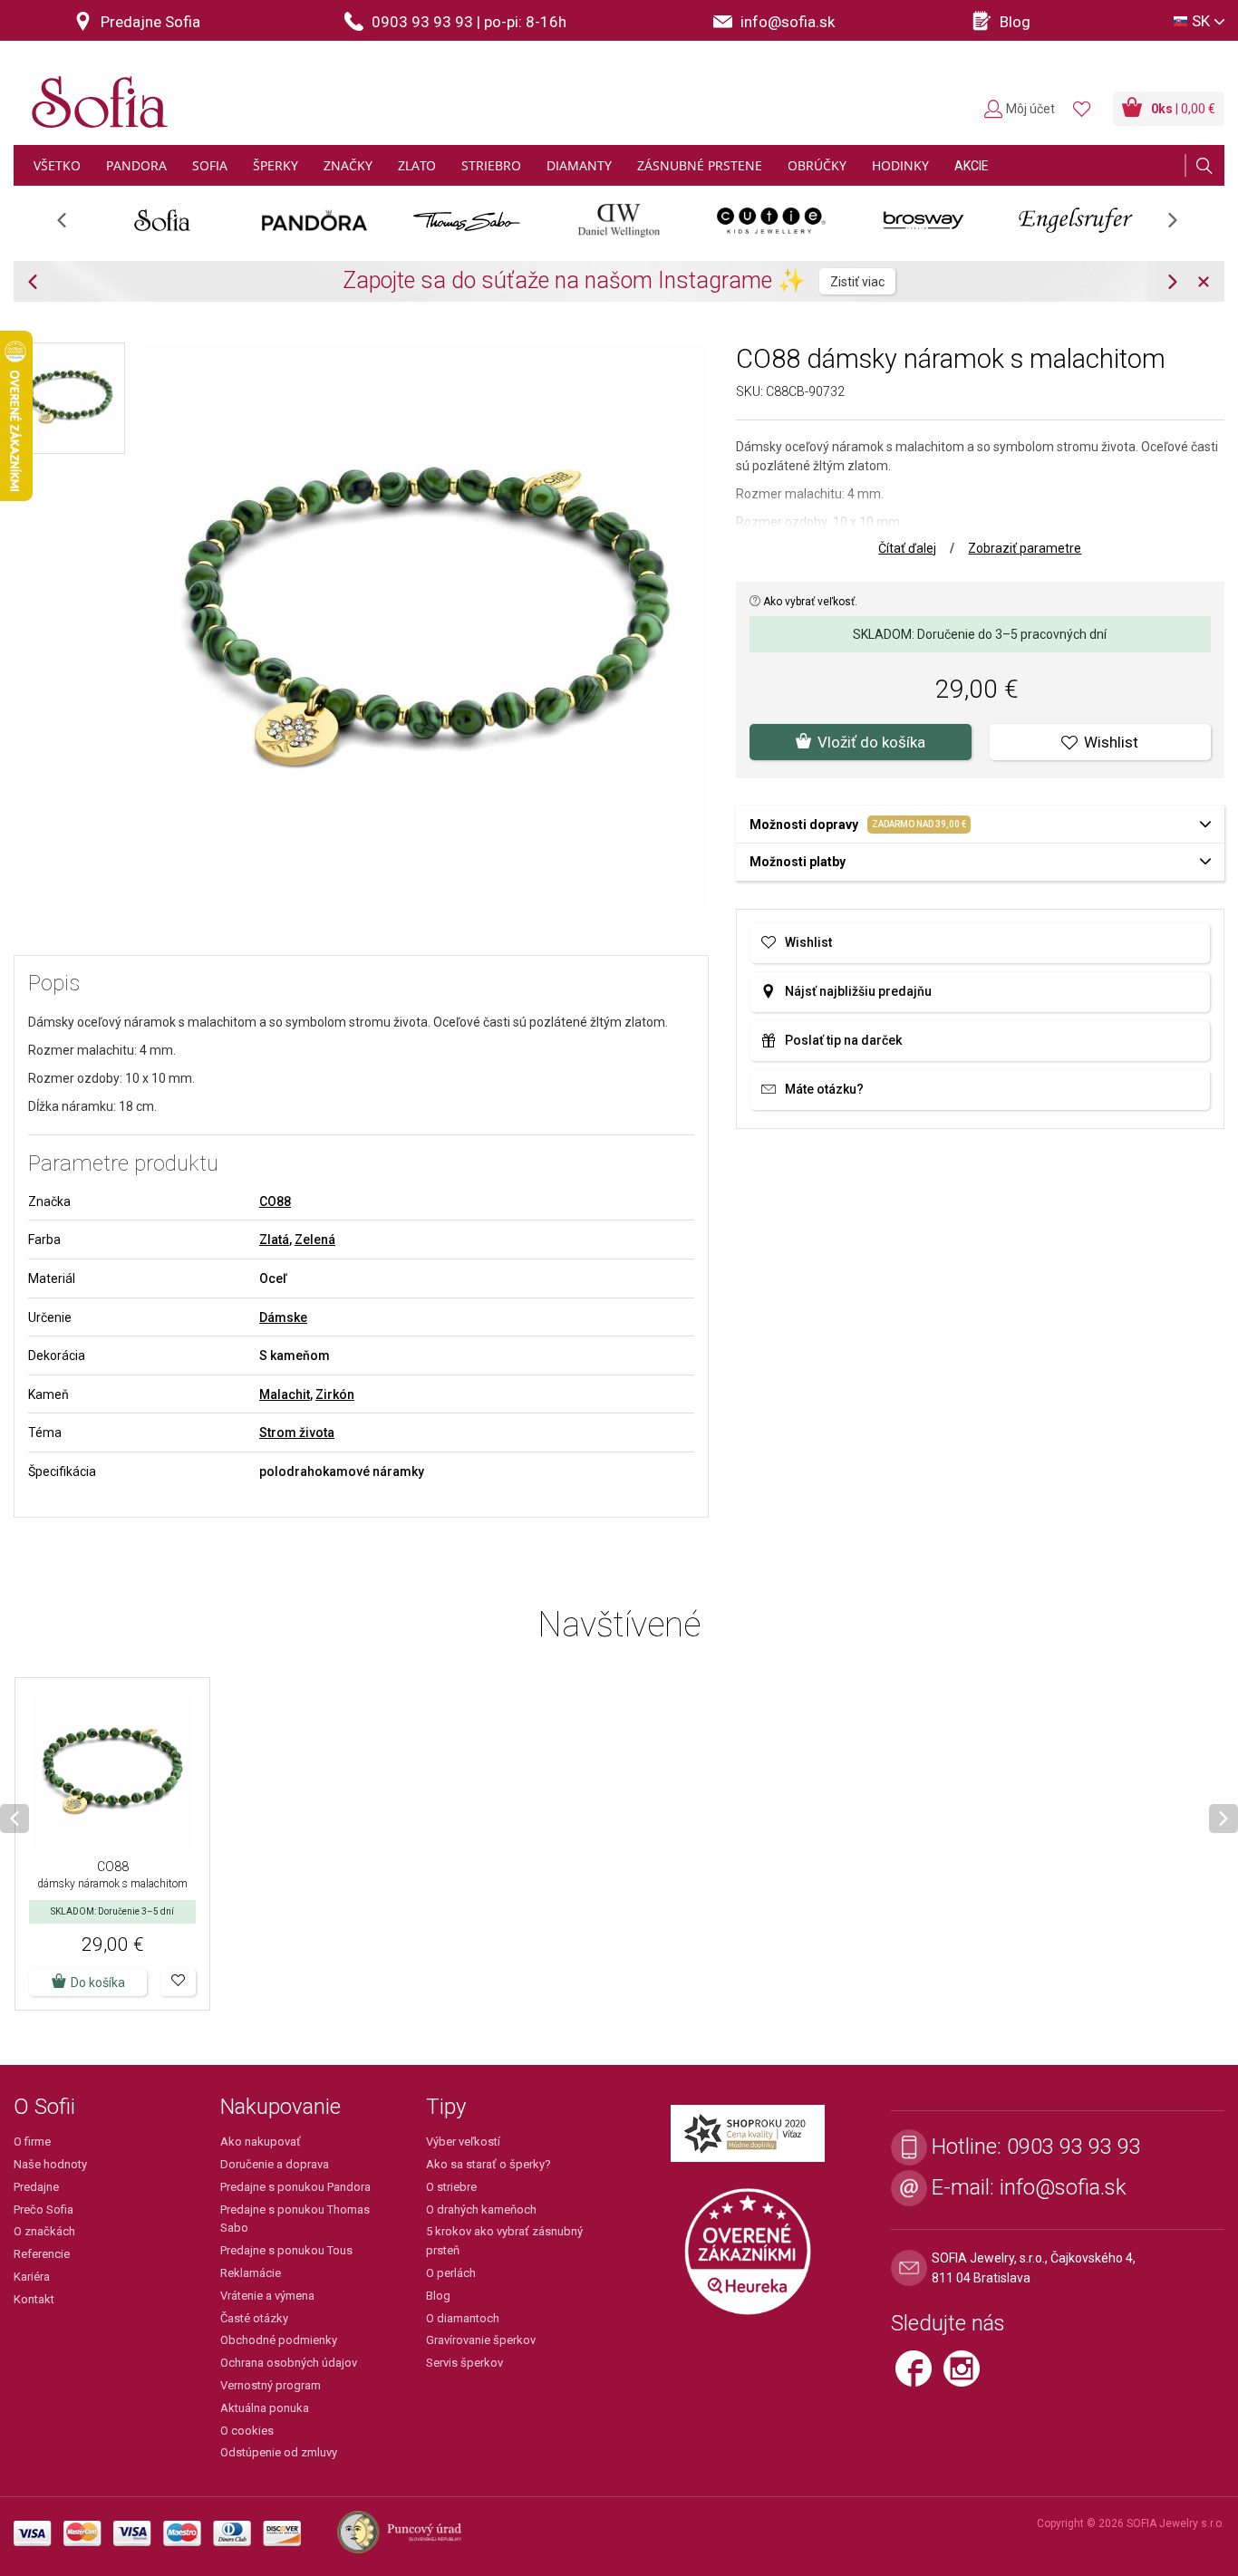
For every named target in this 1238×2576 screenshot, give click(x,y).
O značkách (44, 2231)
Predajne (36, 2187)
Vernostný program (271, 2385)
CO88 (275, 1201)
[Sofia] (95, 95)
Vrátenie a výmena (267, 2296)
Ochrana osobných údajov (289, 2363)
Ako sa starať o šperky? (488, 2164)
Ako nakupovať (261, 2142)
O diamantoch (463, 2318)
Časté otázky (254, 2318)
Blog (438, 2296)
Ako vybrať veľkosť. (809, 602)
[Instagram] (966, 2377)
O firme (32, 2142)
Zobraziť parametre (1025, 548)
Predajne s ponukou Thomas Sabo (295, 2219)
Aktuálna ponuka (265, 2408)
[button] (178, 1983)
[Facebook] (919, 2377)
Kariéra (32, 2277)
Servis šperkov (464, 2363)
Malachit (285, 1394)
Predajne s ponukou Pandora (295, 2187)
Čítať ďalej (907, 548)
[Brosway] (924, 220)
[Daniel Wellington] (619, 220)
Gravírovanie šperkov (481, 2340)
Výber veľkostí (463, 2142)
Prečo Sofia (44, 2209)
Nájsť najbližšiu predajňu (858, 991)
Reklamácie (251, 2273)
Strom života (297, 1433)
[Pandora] (314, 220)
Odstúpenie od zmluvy (279, 2452)
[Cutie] (771, 220)
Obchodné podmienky (279, 2340)
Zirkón (335, 1394)
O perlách (451, 2273)
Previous (71, 226)
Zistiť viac (857, 282)
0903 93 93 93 (1074, 2147)
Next (1182, 226)
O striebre (451, 2187)
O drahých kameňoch (481, 2209)
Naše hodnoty (50, 2164)
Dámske (283, 1317)
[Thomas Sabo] (467, 220)
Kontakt (34, 2299)
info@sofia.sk (1063, 2187)
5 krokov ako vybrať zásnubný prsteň (504, 2241)
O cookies (247, 2431)
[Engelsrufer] (1076, 220)
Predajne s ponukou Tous (286, 2250)
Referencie (42, 2254)
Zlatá (274, 1240)
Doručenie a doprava (275, 2164)
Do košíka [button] (98, 1983)
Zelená (315, 1240)
